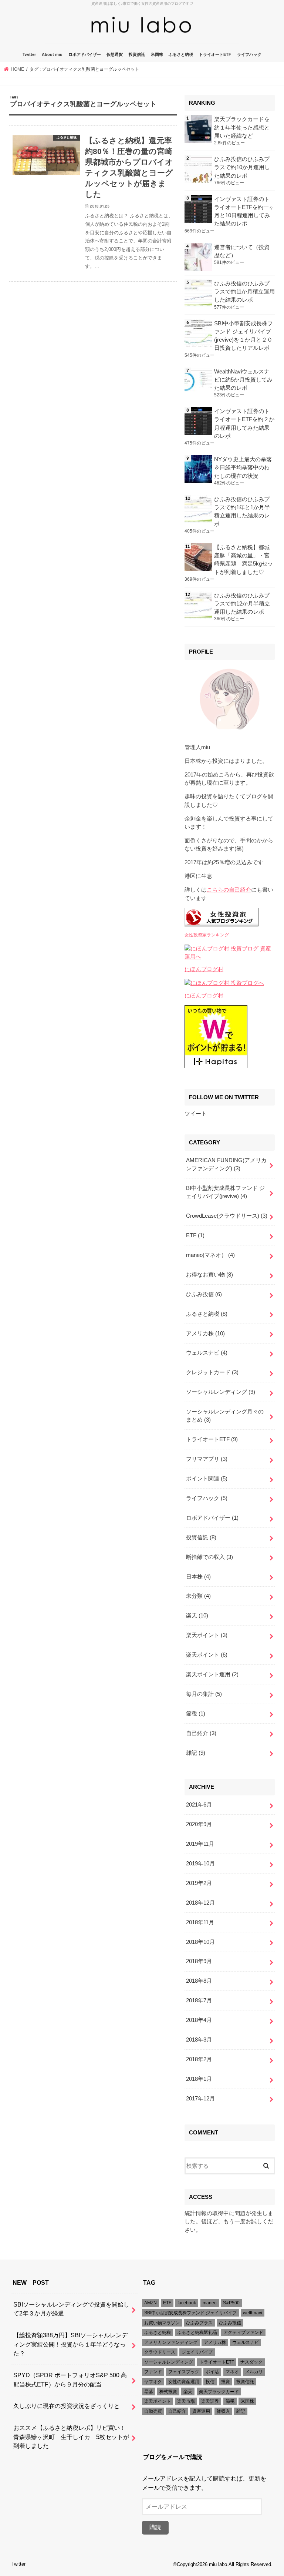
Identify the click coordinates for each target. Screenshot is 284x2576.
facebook (187, 2303)
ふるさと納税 (181, 54)
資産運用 (201, 2411)
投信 (210, 2382)
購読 (155, 2527)
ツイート (196, 1114)
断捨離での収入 (209, 1557)
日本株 (198, 1577)
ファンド (153, 2372)
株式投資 (168, 2392)
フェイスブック (184, 2372)
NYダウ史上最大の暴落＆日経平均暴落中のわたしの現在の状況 (243, 467)
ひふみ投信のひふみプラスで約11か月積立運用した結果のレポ (244, 292)
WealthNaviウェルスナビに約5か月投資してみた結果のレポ (243, 380)
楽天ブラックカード (219, 2392)
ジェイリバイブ (197, 2352)
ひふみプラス (199, 2323)
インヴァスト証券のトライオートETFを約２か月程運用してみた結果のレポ (244, 424)
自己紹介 (201, 1733)
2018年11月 (200, 1922)
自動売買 (153, 2411)
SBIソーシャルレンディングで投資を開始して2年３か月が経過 (71, 2309)
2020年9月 (199, 1824)
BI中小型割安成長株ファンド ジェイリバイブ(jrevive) (225, 1192)
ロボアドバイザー (85, 54)
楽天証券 (210, 2401)
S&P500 (231, 2303)
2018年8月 (199, 1981)
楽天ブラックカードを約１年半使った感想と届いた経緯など (242, 127)
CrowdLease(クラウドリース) (227, 1216)
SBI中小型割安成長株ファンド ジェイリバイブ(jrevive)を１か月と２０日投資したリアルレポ (244, 336)
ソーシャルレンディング (221, 1392)
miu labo (218, 2564)
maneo (210, 2303)
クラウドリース (160, 2352)
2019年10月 (200, 1864)
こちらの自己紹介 (229, 890)
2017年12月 (200, 2099)
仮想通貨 (115, 54)
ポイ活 (212, 2372)
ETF (195, 1235)
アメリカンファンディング (171, 2342)
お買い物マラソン (162, 2323)
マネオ (232, 2372)
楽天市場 (186, 2401)
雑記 (196, 1753)
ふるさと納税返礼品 (197, 2332)
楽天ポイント (207, 1635)
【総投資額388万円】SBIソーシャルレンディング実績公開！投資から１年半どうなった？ (70, 2344)
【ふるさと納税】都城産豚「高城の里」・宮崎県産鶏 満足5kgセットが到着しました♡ (244, 560)
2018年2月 (199, 2059)
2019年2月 (199, 1883)
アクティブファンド (243, 2332)
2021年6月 (199, 1805)
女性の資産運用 (184, 2382)
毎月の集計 (204, 1694)
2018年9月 (199, 1961)
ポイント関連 (207, 1479)
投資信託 (137, 54)
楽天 (197, 1616)
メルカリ (254, 2372)
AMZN (151, 2303)
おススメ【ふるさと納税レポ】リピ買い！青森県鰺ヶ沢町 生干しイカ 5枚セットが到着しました (71, 2437)
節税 (196, 1714)
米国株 (157, 54)
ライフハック (249, 54)
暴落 (149, 2392)
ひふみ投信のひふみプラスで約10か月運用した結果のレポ (242, 167)
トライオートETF (215, 54)
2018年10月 (200, 1942)
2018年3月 (199, 2040)
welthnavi (253, 2313)
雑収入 (223, 2411)
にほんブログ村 (204, 969)
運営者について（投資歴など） (242, 251)
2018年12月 (200, 1903)
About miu (52, 54)
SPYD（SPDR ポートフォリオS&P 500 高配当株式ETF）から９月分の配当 (70, 2380)
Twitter (29, 54)
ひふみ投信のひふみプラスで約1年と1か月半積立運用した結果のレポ (242, 512)
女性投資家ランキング (207, 935)
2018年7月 (199, 2000)
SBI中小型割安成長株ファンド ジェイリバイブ (190, 2313)
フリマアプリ (207, 1459)
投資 (226, 2382)
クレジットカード (212, 1372)
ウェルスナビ (207, 1353)
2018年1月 (199, 2079)
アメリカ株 (205, 1334)
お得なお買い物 (209, 1275)
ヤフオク (153, 2382)
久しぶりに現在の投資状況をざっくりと (67, 2406)
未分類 (198, 1596)
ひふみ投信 (204, 1294)
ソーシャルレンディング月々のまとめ (225, 1416)
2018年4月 (199, 2020)
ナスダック (251, 2362)
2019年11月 (200, 1844)
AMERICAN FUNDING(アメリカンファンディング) (226, 1164)
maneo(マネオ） (210, 1255)
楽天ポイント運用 (212, 1674)
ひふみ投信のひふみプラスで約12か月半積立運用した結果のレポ (242, 604)
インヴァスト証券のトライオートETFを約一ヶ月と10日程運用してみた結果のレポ (244, 212)
